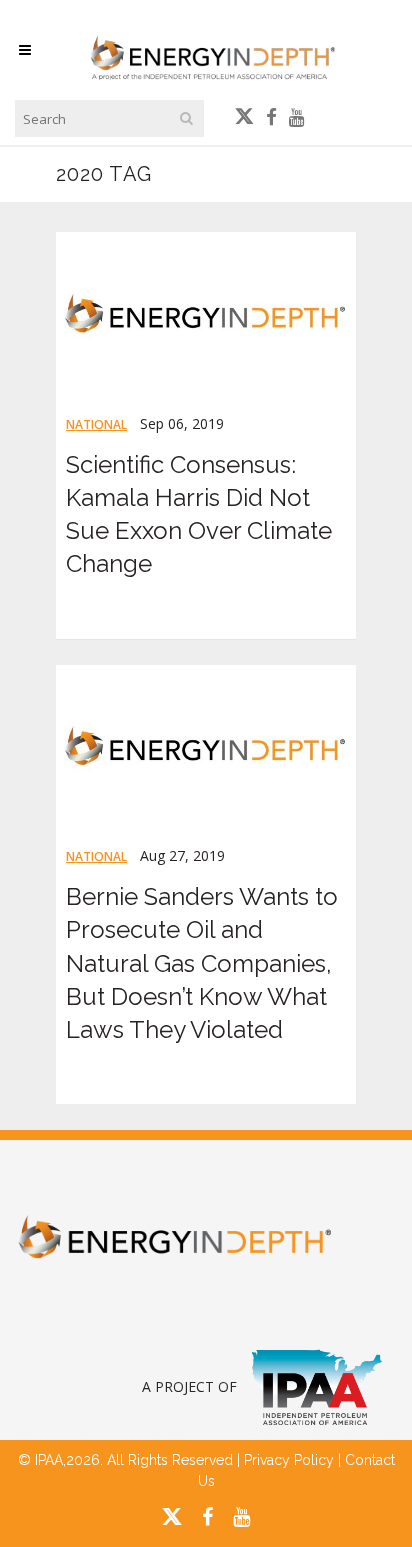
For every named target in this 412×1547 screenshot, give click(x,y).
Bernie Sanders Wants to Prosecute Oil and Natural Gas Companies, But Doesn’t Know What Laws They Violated (202, 963)
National (96, 424)
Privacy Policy (289, 1460)
